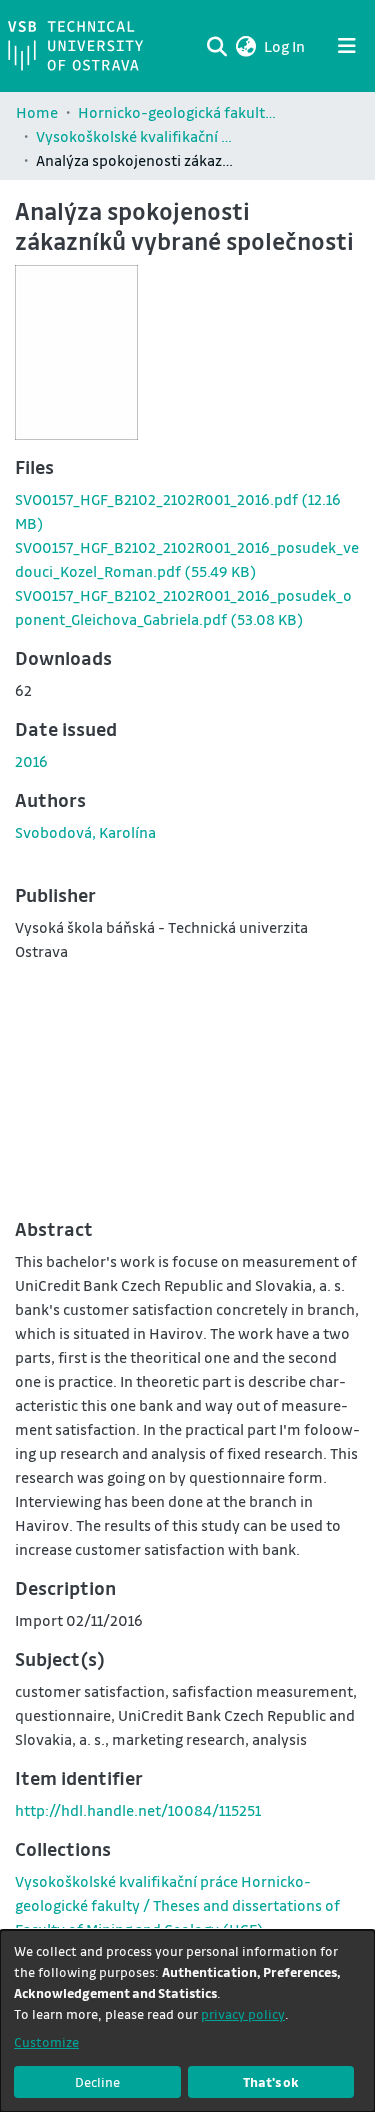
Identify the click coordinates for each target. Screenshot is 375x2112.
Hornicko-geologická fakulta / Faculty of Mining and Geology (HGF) (178, 112)
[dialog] (187, 2021)
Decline (97, 2081)
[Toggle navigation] (347, 46)
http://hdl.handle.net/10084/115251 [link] (138, 1810)
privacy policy (243, 2013)
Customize (46, 2041)
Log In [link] (285, 46)
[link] (177, 1905)
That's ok (271, 2081)
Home (37, 112)
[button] (245, 46)
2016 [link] (31, 761)
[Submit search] (216, 46)
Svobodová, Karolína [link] (85, 832)
